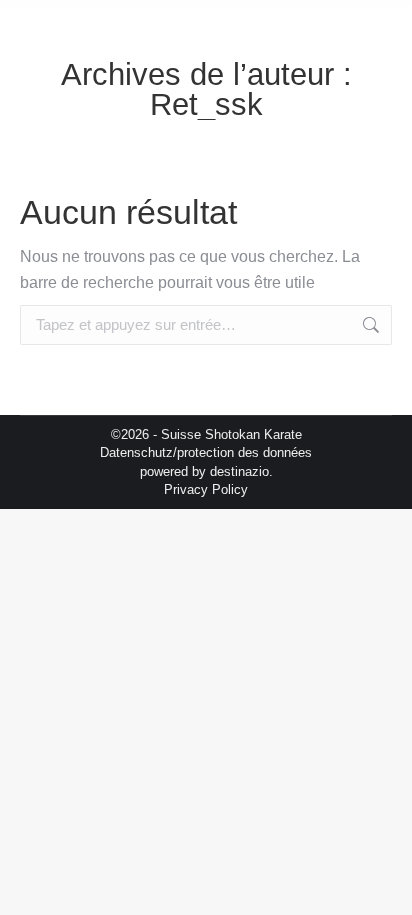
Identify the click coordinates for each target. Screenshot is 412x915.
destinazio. (241, 471)
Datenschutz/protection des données (206, 452)
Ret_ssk (206, 104)
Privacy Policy (206, 489)
